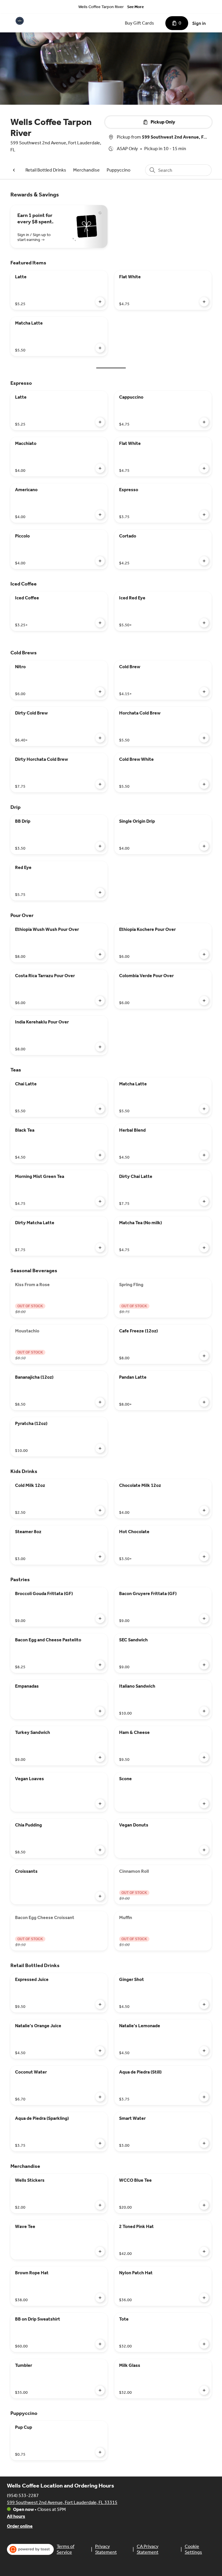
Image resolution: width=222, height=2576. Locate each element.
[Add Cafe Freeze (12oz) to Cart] (204, 1356)
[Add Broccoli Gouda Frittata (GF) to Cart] (100, 1618)
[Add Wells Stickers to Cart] (100, 2205)
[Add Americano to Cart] (100, 515)
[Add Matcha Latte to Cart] (100, 348)
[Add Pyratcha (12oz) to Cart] (100, 1448)
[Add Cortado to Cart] (204, 561)
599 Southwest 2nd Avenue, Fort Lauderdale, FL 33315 (62, 2502)
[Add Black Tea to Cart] (100, 1155)
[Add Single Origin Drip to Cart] (204, 846)
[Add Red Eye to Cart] (100, 892)
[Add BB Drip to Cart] (100, 846)
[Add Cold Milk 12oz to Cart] (100, 1510)
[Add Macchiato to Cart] (100, 468)
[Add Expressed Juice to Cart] (100, 2004)
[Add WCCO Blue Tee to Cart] (204, 2205)
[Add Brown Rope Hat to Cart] (100, 2298)
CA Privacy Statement (148, 2549)
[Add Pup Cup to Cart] (100, 2452)
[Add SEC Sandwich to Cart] (204, 1665)
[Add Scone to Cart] (204, 1804)
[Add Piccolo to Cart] (100, 561)
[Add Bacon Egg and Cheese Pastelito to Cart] (100, 1665)
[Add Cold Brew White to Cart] (204, 784)
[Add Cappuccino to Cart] (204, 422)
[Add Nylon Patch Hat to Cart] (204, 2298)
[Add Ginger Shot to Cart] (204, 2004)
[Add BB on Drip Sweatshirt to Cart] (100, 2344)
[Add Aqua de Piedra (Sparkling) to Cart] (100, 2143)
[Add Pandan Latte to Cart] (204, 1402)
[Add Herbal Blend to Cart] (204, 1155)
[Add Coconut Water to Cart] (100, 2097)
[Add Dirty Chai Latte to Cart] (204, 1201)
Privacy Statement (106, 2549)
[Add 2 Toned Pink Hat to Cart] (204, 2251)
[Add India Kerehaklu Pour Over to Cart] (100, 1047)
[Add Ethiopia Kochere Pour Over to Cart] (204, 954)
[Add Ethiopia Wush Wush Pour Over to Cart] (100, 954)
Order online (20, 2526)
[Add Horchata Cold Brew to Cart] (204, 738)
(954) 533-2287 (23, 2495)
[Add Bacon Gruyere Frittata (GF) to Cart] (204, 1618)
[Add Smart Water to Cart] (204, 2143)
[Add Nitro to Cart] (100, 692)
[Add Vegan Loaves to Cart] (100, 1804)
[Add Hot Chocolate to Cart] (204, 1557)
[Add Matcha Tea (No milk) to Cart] (204, 1248)
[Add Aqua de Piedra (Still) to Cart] (204, 2097)
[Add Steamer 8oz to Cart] (100, 1557)
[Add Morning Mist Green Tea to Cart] (100, 1201)
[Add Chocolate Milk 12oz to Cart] (204, 1510)
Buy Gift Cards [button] (139, 23)
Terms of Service (65, 2549)
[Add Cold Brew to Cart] (204, 692)
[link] (46, 170)
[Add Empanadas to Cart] (100, 1711)
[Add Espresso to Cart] (204, 515)
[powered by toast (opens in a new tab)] (30, 2549)
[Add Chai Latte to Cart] (100, 1109)
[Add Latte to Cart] (100, 302)
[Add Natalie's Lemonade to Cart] (204, 2051)
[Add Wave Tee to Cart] (100, 2251)
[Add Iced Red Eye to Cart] (204, 623)
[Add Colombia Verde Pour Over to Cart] (204, 1001)
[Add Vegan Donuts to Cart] (204, 1850)
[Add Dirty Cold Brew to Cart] (100, 738)
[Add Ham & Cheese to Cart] (204, 1757)
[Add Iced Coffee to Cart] (100, 623)
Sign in (199, 23)
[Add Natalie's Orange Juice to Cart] (100, 2051)
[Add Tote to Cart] (204, 2344)
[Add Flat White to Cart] (204, 302)
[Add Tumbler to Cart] (100, 2390)
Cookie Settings (193, 2549)
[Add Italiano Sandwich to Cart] (204, 1711)
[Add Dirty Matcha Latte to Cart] (100, 1248)
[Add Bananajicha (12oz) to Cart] (100, 1402)
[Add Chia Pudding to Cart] (100, 1850)
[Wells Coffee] (20, 21)
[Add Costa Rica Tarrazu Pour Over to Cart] (100, 1001)
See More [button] (135, 7)
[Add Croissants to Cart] (100, 1896)
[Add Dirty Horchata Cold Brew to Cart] (100, 784)
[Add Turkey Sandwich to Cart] (100, 1757)
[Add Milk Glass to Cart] (204, 2390)
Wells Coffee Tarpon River (101, 7)
